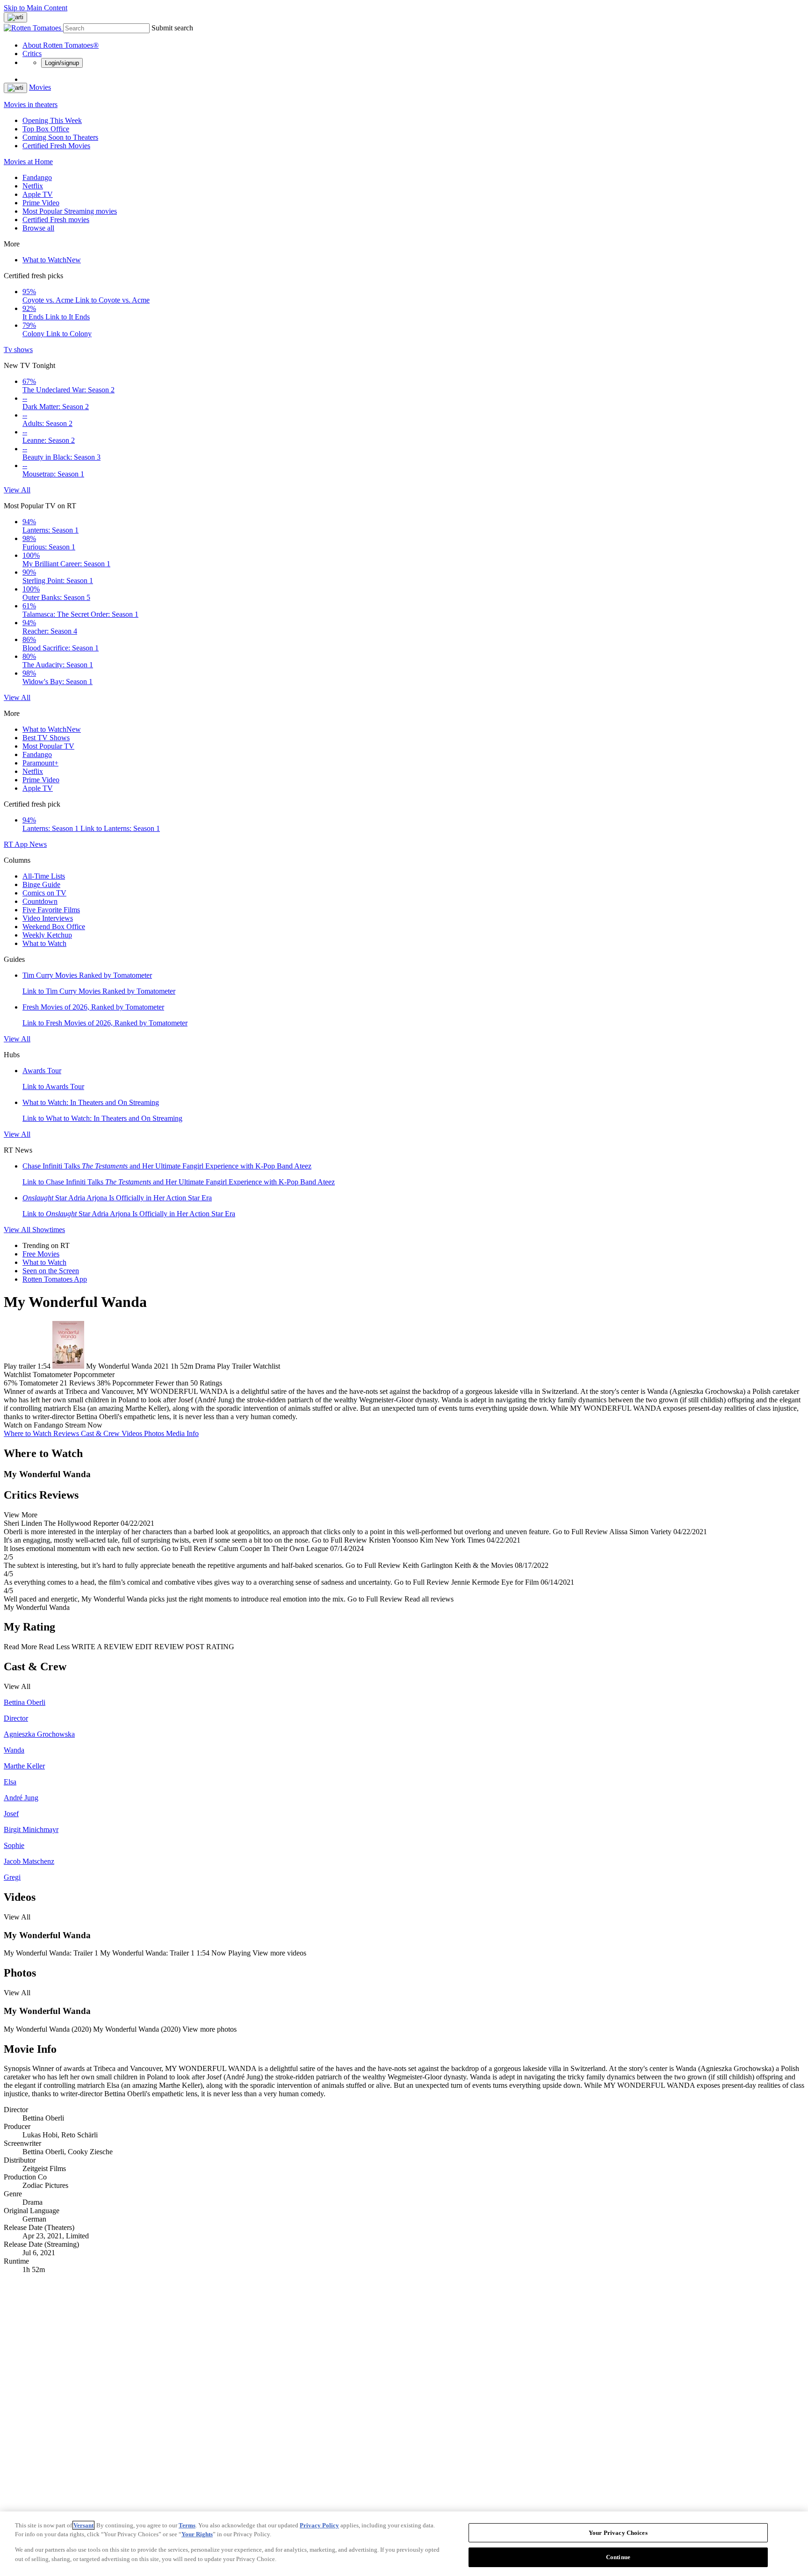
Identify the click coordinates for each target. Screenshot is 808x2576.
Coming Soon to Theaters (60, 137)
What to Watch (52, 260)
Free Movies (41, 1254)
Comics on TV (44, 893)
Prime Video (41, 203)
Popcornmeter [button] (133, 1383)
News (38, 844)
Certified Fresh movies (56, 220)
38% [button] (104, 1383)
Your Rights (197, 2534)
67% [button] (11, 1383)
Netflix (33, 186)
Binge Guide (41, 884)
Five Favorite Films (51, 910)
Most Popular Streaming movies (70, 211)
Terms (187, 2525)
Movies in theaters (31, 105)
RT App (17, 844)
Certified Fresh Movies (56, 146)
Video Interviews (48, 918)
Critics (32, 54)
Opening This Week (52, 120)
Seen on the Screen (51, 1271)
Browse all (38, 228)
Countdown (40, 901)
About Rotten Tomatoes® (61, 45)
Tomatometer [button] (39, 1383)
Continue (618, 2557)
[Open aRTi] (15, 17)
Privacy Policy (319, 2525)
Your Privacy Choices (618, 2533)
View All (17, 490)
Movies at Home (28, 162)
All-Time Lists (44, 876)
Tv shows (18, 350)
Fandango (37, 177)
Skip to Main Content (36, 8)
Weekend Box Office (54, 927)
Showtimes (49, 1230)
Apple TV (38, 194)
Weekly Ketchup (47, 935)
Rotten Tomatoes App (55, 1279)
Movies (40, 87)
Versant (83, 2525)
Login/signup (62, 63)
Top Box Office (46, 129)
